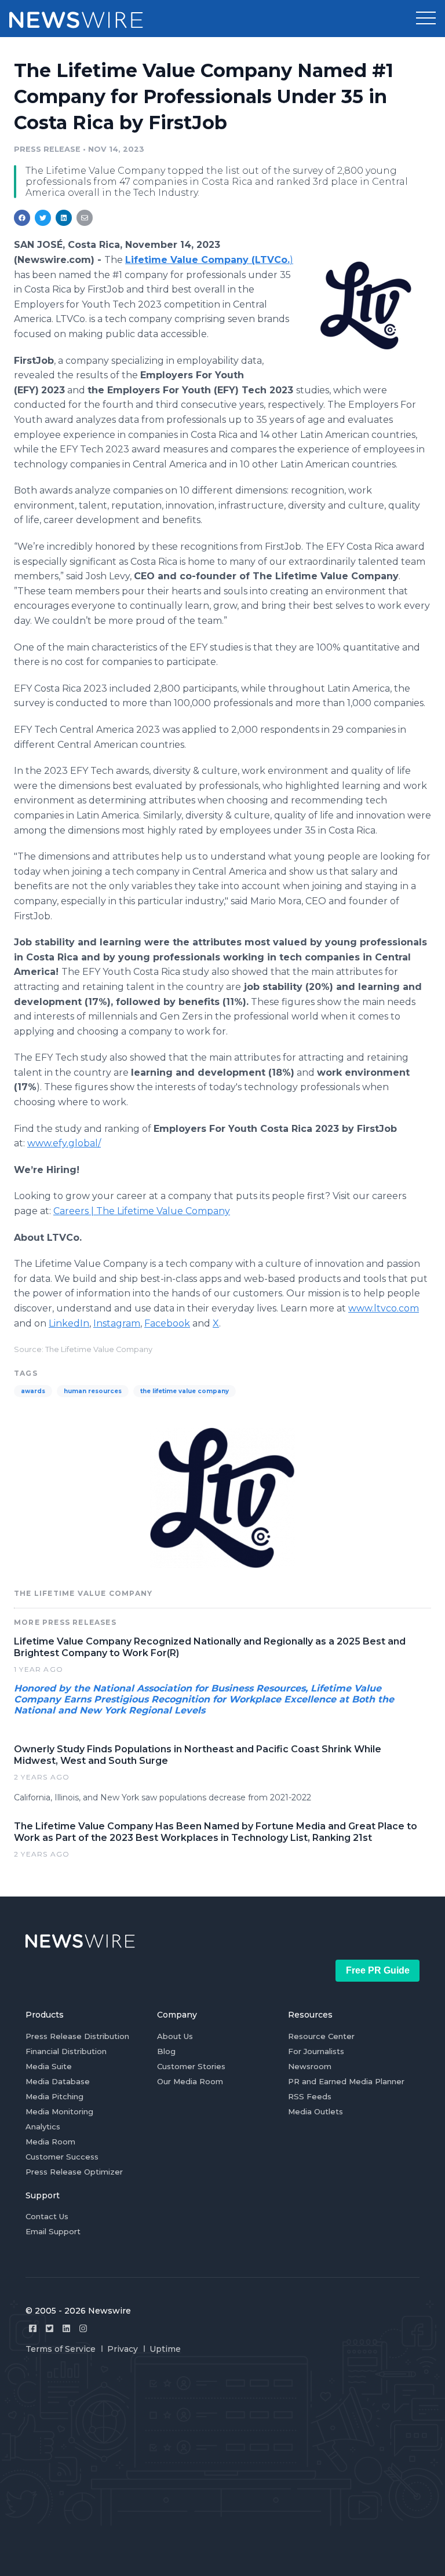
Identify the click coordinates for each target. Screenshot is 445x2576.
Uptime (165, 2349)
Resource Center (321, 2036)
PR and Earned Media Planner (346, 2081)
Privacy (123, 2349)
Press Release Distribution (77, 2036)
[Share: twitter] (43, 218)
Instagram (117, 1323)
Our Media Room (190, 2081)
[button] (426, 19)
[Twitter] (50, 2328)
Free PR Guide (378, 1970)
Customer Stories (191, 2066)
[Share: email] (85, 218)
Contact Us (47, 2216)
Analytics (43, 2126)
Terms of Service (61, 2349)
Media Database (58, 2081)
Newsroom (310, 2066)
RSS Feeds (310, 2096)
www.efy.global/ (64, 1143)
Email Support (53, 2231)
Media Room (50, 2142)
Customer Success (62, 2157)
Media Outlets (315, 2111)
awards (33, 1391)
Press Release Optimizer (74, 2172)
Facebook (167, 1323)
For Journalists (316, 2051)
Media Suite (49, 2066)
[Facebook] (33, 2328)
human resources (93, 1391)
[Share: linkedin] (64, 218)
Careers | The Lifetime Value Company (142, 1211)
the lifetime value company (185, 1391)
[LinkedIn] (66, 2328)
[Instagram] (83, 2328)
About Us (175, 2036)
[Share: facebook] (22, 218)
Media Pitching (54, 2096)
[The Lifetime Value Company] (366, 305)
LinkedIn (69, 1323)
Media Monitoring (59, 2111)
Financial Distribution (66, 2051)
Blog (166, 2051)
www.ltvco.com (384, 1308)
